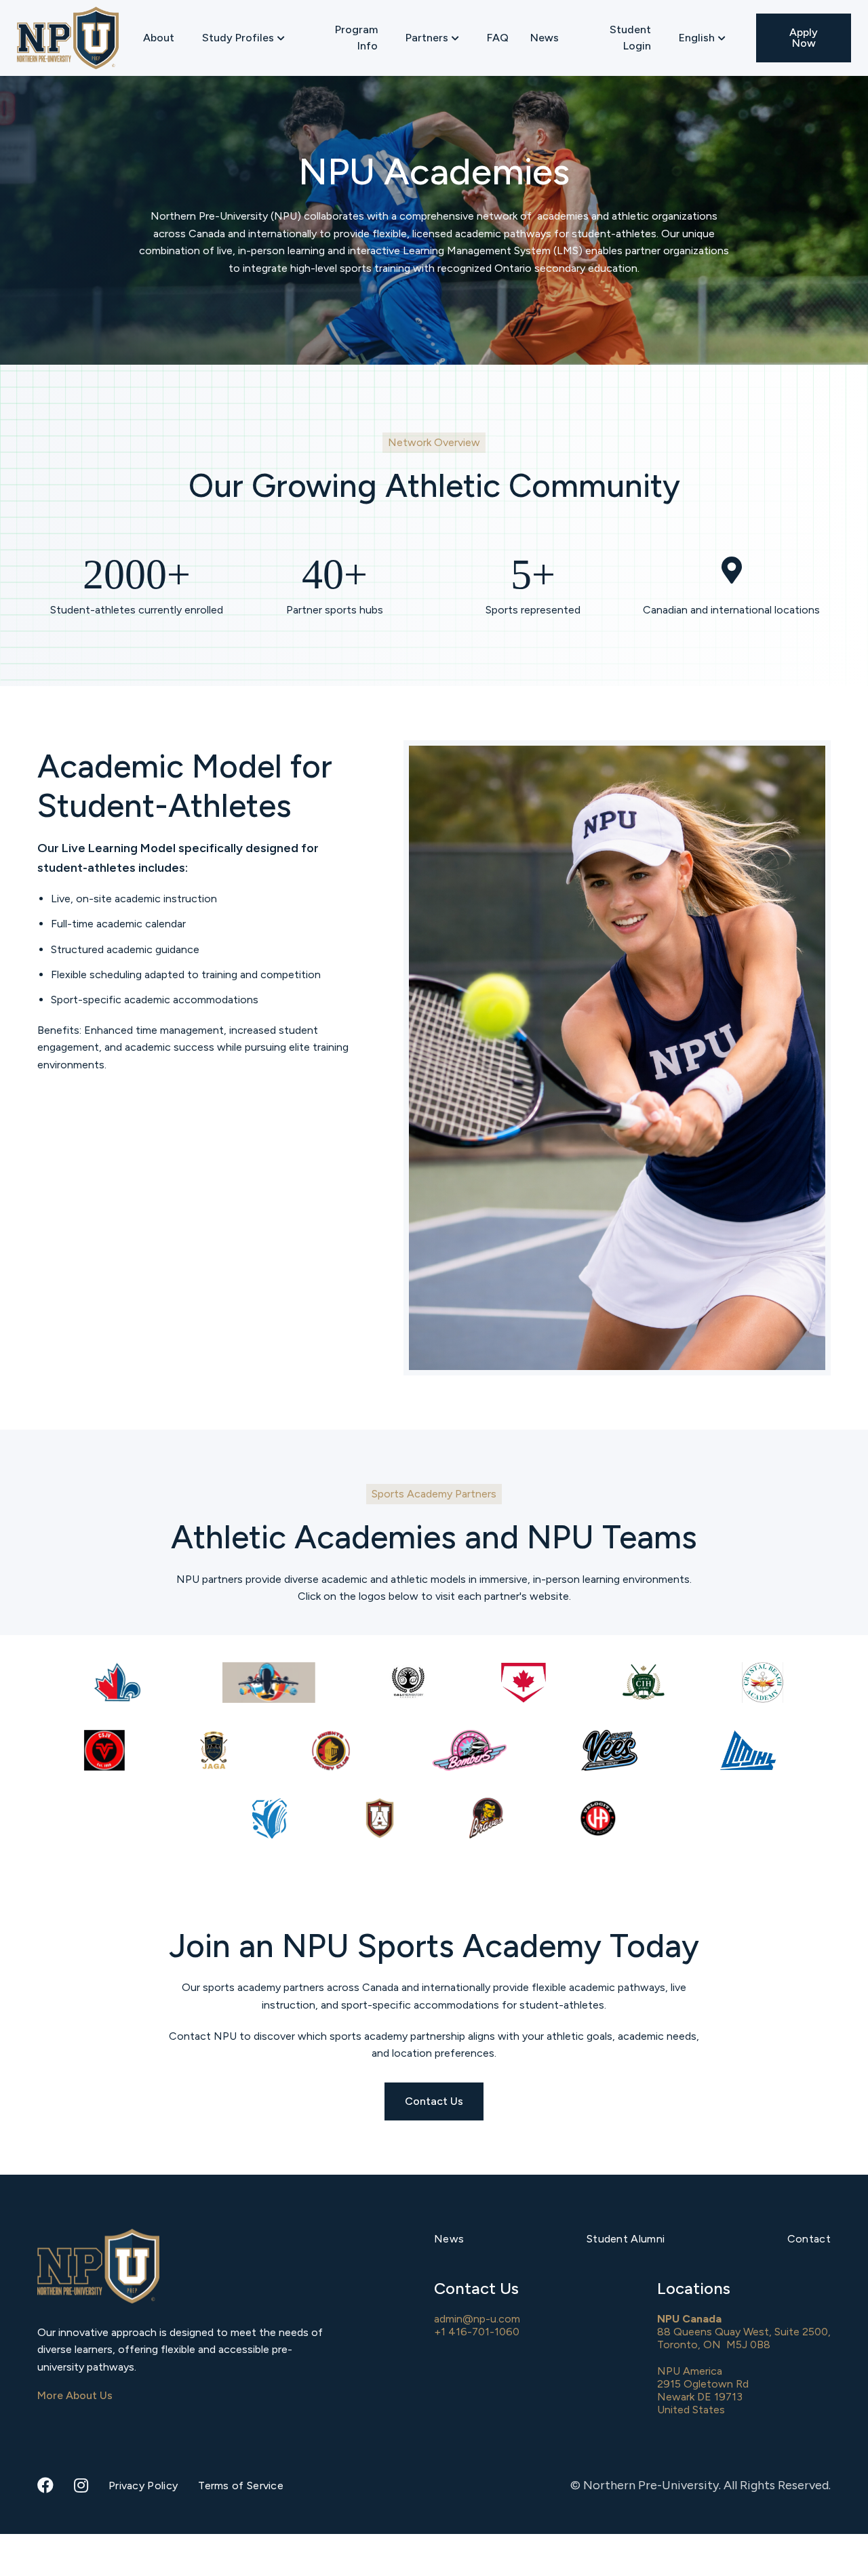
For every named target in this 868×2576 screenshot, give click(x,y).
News (545, 38)
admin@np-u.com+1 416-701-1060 (477, 2325)
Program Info (356, 38)
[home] (68, 38)
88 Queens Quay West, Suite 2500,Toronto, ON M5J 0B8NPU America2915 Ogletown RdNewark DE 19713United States (744, 2364)
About (159, 38)
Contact (809, 2239)
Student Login (630, 38)
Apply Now (804, 38)
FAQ (498, 38)
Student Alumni (626, 2239)
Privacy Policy (143, 2486)
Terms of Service (241, 2486)
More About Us (75, 2395)
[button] (243, 38)
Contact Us (434, 2101)
